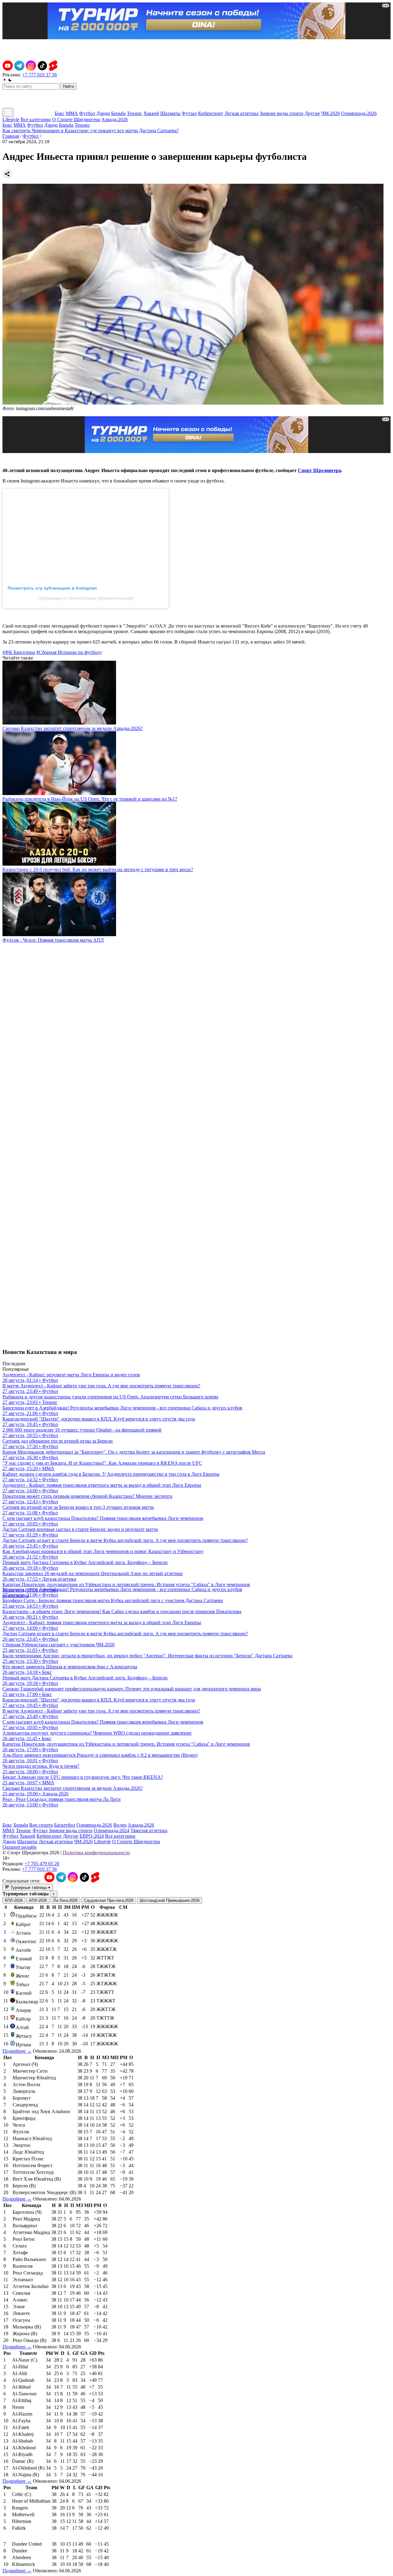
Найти (68, 86)
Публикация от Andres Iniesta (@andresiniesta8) (86, 598)
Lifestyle (11, 119)
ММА (72, 113)
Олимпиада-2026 (359, 113)
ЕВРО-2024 (92, 1836)
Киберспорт (211, 113)
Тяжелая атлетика (149, 1830)
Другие (312, 113)
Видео (120, 1825)
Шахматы (170, 113)
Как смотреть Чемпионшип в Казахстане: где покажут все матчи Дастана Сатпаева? (91, 131)
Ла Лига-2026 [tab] (65, 1900)
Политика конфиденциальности (96, 1853)
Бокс (60, 113)
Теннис (134, 113)
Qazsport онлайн (19, 1847)
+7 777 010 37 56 (39, 75)
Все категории (36, 119)
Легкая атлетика (241, 113)
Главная (11, 136)
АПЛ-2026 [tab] (38, 1900)
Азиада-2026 (115, 119)
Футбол (87, 113)
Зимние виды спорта (282, 113)
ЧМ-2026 (331, 113)
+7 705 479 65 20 (42, 1864)
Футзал (189, 113)
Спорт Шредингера (319, 470)
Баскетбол (65, 1825)
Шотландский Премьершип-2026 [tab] (170, 1900)
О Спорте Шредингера (76, 119)
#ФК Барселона (19, 652)
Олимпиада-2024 (111, 1830)
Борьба (118, 113)
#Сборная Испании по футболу (69, 652)
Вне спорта (41, 1825)
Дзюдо (103, 113)
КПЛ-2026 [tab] (14, 1900)
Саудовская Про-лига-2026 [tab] (109, 1900)
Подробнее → (17, 2051)
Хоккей (151, 113)
